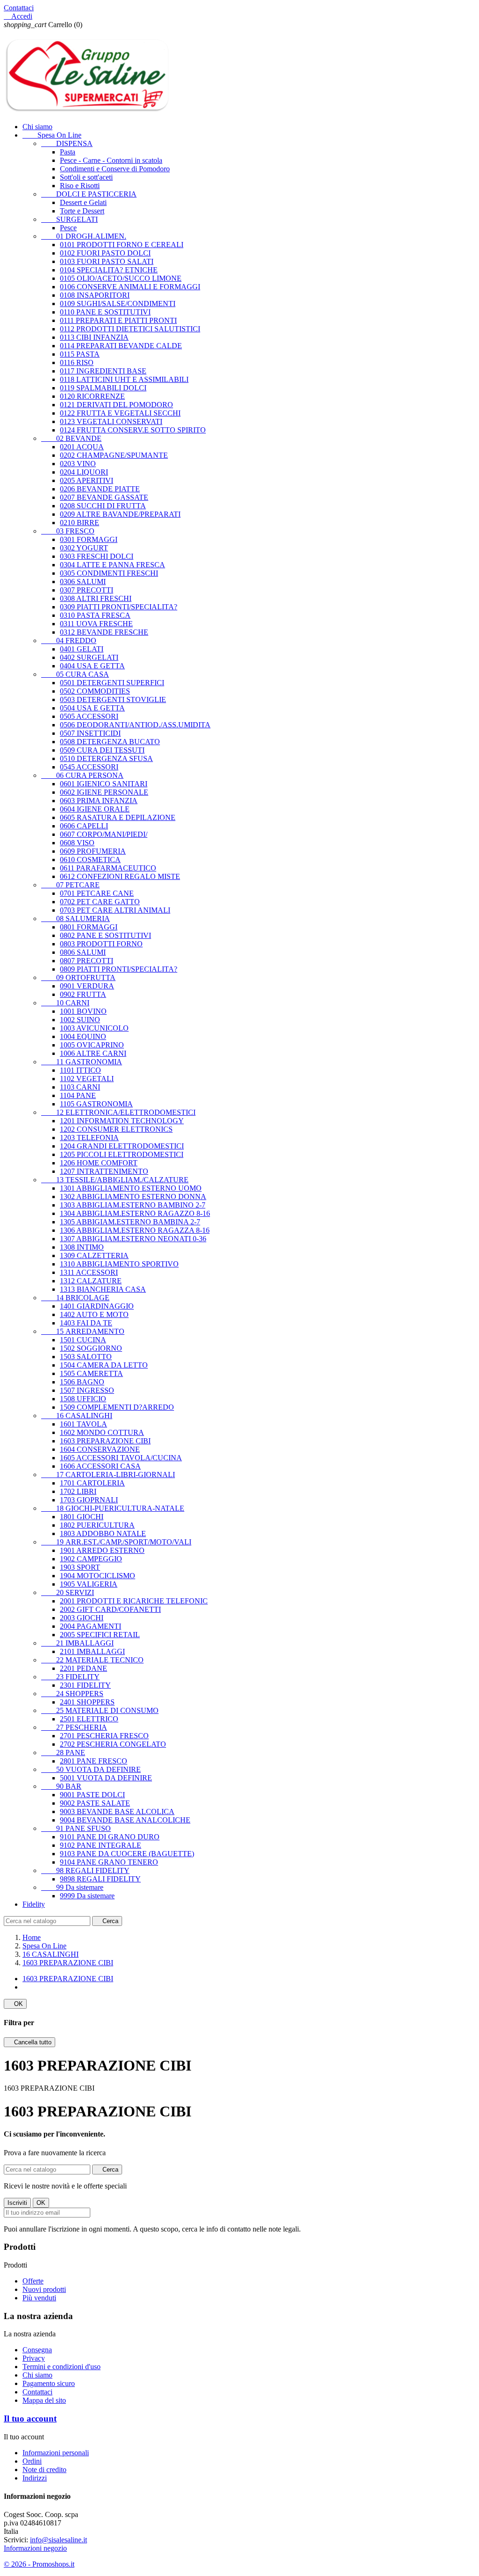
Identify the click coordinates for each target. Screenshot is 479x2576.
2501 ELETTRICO (89, 1719)
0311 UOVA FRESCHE (96, 624)
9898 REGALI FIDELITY (100, 1879)
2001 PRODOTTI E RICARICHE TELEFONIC (134, 1601)
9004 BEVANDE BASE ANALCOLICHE (125, 1820)
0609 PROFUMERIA (93, 851)
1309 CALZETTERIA (94, 1255)
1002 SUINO (80, 1020)
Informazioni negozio (35, 2548)
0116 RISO (77, 362)
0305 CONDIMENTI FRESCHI (109, 573)
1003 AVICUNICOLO (94, 1028)
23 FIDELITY (70, 1677)
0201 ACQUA (82, 447)
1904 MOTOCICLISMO (98, 1576)
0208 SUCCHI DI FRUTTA (103, 506)
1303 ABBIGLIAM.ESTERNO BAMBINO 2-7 (133, 1205)
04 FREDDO (69, 640)
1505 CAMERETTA (91, 1373)
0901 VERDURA (87, 986)
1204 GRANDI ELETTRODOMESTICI (122, 1146)
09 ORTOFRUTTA (78, 977)
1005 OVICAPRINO (92, 1045)
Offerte (33, 2281)
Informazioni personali (56, 2453)
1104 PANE (78, 1095)
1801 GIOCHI (82, 1517)
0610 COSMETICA (90, 860)
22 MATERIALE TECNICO (92, 1660)
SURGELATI (69, 219)
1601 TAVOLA (83, 1424)
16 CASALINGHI (77, 1416)
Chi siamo (37, 127)
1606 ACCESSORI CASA (100, 1466)
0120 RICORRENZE (92, 396)
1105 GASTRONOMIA (96, 1104)
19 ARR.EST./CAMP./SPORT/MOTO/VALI (116, 1542)
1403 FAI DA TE (86, 1323)
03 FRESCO (68, 531)
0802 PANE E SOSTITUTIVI (105, 935)
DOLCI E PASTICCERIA (89, 194)
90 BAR (61, 1786)
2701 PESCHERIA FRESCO (104, 1736)
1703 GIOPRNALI (89, 1500)
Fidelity (34, 1904)
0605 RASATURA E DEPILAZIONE (118, 817)
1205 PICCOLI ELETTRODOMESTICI (122, 1154)
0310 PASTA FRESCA (95, 615)
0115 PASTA (80, 354)
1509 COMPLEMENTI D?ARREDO (117, 1407)
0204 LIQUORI (84, 472)
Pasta (68, 152)
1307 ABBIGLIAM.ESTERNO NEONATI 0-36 (133, 1239)
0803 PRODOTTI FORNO (101, 944)
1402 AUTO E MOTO (94, 1314)
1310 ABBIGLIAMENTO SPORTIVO (119, 1264)
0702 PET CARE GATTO (100, 902)
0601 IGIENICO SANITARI (104, 784)
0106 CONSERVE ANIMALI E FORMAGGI (130, 287)
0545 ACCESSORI (89, 767)
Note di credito (44, 2470)
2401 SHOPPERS (87, 1702)
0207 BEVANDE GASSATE (104, 497)
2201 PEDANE (83, 1668)
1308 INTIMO (82, 1247)
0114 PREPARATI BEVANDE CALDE (121, 346)
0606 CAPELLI (84, 826)
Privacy (34, 2358)
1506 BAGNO (82, 1382)
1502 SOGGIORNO (91, 1348)
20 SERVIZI (68, 1592)
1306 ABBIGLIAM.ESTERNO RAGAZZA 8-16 (135, 1230)
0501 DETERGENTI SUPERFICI (112, 683)
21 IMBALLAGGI (77, 1643)
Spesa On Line (52, 135)
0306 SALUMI (83, 582)
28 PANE (63, 1753)
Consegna (37, 2350)
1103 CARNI (80, 1087)
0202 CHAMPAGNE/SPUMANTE (114, 455)
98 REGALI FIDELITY (85, 1870)
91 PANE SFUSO (76, 1828)
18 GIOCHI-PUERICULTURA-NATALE (113, 1508)
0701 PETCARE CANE (97, 893)
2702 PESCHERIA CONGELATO (113, 1744)
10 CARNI (65, 1003)
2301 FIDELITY (85, 1685)
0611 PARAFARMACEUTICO (108, 868)
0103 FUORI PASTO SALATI (107, 261)
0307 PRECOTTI (87, 590)
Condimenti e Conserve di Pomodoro (115, 169)
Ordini (32, 2461)
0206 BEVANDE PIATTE (100, 489)
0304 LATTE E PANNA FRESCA (112, 565)
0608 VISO (77, 843)
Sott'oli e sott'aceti (86, 177)
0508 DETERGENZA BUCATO (110, 742)
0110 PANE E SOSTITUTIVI (105, 312)
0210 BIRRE (80, 523)
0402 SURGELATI (89, 657)
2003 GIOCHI (82, 1618)
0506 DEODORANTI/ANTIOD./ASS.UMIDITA (135, 725)
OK (15, 2004)
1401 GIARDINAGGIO (97, 1306)
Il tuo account (30, 2419)
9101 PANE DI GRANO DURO (110, 1837)
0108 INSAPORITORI (95, 295)
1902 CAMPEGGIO (91, 1559)
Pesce (68, 228)
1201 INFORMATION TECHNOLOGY (122, 1121)
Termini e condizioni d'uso (62, 2367)
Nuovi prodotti (44, 2289)
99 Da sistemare (72, 1887)
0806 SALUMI (83, 952)
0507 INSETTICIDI (90, 733)
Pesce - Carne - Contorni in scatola (111, 160)
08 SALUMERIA (76, 918)
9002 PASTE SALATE (95, 1803)
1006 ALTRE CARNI (93, 1053)
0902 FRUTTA (83, 994)
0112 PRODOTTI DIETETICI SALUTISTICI (130, 329)
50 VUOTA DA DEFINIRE (91, 1769)
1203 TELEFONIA (89, 1138)
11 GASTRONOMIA (82, 1062)
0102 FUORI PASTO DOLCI (105, 253)
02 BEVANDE (71, 438)
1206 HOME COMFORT (99, 1163)
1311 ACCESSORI (89, 1272)
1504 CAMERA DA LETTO (104, 1365)
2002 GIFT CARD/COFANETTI (110, 1609)
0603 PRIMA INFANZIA (99, 801)
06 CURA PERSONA (82, 775)
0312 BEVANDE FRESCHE (104, 632)
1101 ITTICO (80, 1070)
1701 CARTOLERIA (92, 1483)
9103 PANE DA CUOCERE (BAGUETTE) (127, 1854)
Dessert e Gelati (83, 202)
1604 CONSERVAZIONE (100, 1449)
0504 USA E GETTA (92, 708)
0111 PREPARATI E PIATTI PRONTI (118, 320)
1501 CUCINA (83, 1340)
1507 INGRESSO (87, 1390)
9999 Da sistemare (87, 1896)
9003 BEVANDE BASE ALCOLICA (117, 1811)
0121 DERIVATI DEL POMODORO (116, 405)
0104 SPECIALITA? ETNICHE (109, 270)
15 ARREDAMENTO (83, 1331)
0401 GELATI (82, 649)
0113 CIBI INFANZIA (94, 337)
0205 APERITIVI (87, 480)
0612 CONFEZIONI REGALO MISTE (120, 876)
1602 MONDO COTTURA (102, 1432)
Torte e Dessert (82, 211)
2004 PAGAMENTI (91, 1626)
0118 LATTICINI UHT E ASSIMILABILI (124, 379)
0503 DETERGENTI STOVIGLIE (113, 699)
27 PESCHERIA (74, 1727)
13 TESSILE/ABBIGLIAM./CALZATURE (115, 1180)
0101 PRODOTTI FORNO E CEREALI (122, 245)
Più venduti (39, 2298)
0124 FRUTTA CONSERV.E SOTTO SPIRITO (133, 430)
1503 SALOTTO (86, 1357)
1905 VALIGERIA (89, 1584)
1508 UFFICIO (83, 1399)
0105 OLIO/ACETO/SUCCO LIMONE (121, 278)
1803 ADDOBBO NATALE (103, 1533)
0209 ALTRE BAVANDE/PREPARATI (120, 514)
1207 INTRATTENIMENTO (104, 1171)
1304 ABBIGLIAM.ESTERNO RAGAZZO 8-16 (135, 1213)
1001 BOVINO (83, 1011)
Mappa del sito (44, 2400)
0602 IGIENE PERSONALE (104, 792)
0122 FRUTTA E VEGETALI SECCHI (120, 413)
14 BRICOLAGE (75, 1298)
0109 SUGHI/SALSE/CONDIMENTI (118, 304)
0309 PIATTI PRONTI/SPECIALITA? (119, 607)
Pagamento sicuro (49, 2383)
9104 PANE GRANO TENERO (109, 1862)
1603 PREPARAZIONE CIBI (105, 1441)
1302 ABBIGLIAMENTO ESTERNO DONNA (133, 1197)
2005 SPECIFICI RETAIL (100, 1635)
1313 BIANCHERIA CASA (103, 1289)
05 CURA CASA (75, 674)
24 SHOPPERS (72, 1694)
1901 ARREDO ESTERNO (102, 1550)
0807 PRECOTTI (87, 961)
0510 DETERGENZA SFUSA (106, 758)
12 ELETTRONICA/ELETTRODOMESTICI (118, 1112)
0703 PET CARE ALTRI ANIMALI (115, 910)
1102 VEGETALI (87, 1079)
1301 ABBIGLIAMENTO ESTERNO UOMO (131, 1188)
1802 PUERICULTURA (97, 1525)
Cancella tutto (29, 2042)
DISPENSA (67, 143)
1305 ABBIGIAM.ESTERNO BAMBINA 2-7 (130, 1222)
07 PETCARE (70, 885)
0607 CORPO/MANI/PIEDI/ (104, 834)
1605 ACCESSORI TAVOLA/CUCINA (121, 1458)
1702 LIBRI (78, 1491)
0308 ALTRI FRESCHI (96, 598)
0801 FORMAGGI (89, 927)
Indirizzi (35, 2478)
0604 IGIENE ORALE (95, 809)
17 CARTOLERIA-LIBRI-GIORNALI (108, 1475)
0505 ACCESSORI (89, 716)
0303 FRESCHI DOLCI (97, 556)
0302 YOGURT (84, 548)
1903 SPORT (80, 1567)
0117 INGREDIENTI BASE (103, 371)
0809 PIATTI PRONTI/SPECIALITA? (119, 969)
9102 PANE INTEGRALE (101, 1845)
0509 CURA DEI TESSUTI (102, 750)
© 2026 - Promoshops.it (39, 2564)
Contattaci (19, 8)
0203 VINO (78, 464)
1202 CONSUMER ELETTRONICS (116, 1129)
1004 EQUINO (83, 1036)
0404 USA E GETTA (92, 666)
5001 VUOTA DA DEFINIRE (106, 1778)
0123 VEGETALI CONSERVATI (111, 421)
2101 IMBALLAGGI (92, 1651)
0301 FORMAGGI (89, 539)
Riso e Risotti (80, 186)
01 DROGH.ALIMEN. (84, 236)
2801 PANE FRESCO (94, 1761)
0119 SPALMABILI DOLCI (103, 388)
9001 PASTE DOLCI (92, 1795)
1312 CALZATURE (91, 1281)
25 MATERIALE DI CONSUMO (100, 1710)
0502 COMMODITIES (95, 691)
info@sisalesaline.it (58, 2540)
